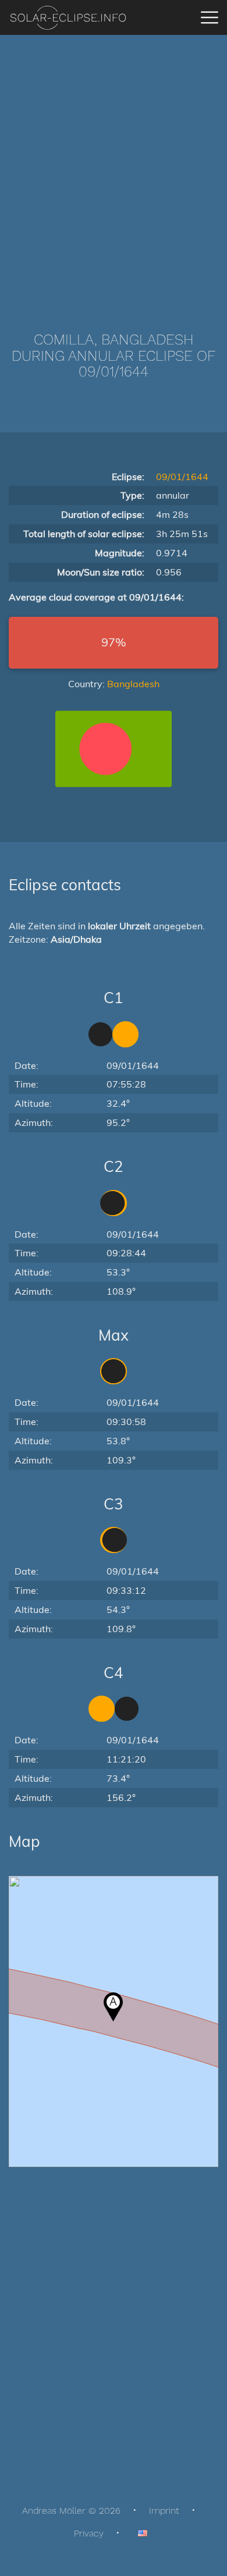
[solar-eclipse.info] (68, 18)
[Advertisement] (114, 166)
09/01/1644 (182, 477)
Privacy (89, 2533)
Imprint (164, 2511)
